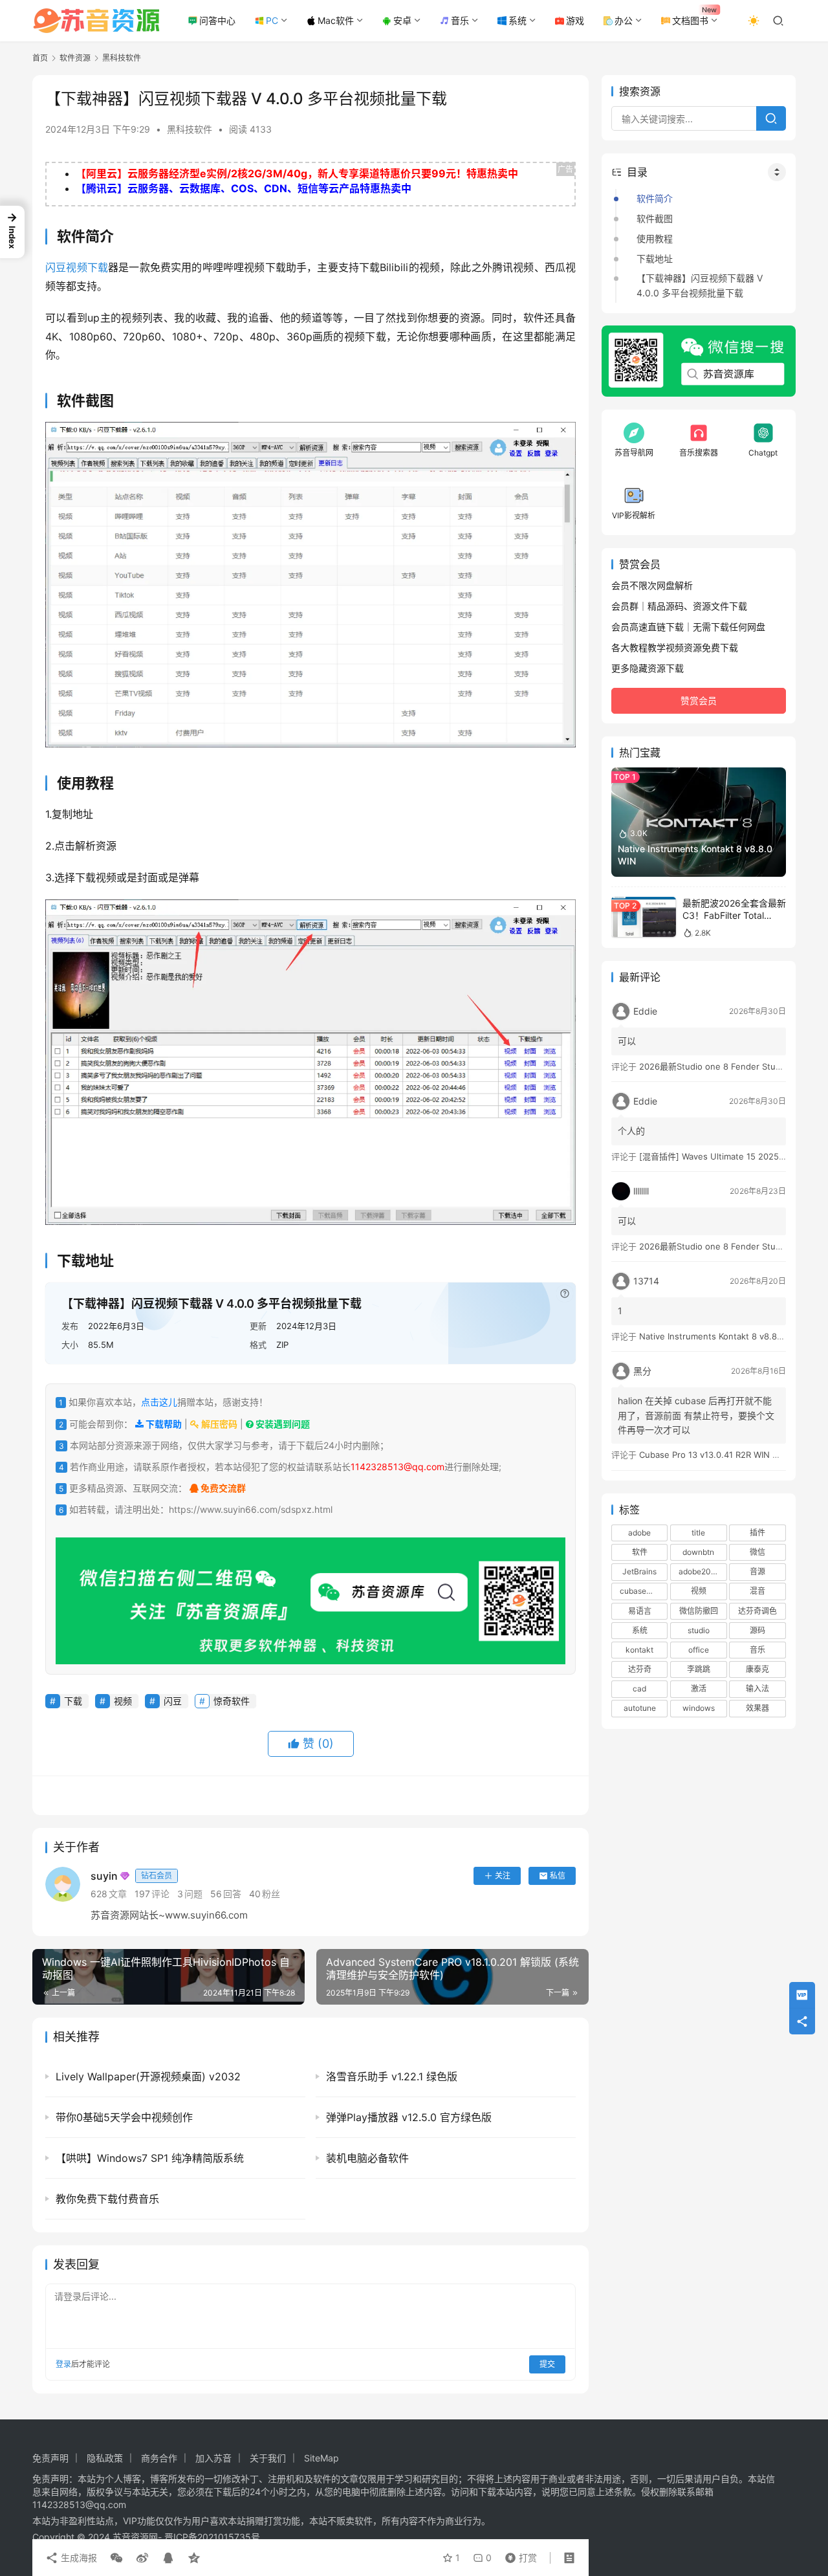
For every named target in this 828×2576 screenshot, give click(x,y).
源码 (757, 1630)
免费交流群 (222, 1488)
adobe (639, 1533)
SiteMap (321, 2458)
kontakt (639, 1650)
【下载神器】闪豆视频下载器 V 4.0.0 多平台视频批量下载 (700, 285)
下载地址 (655, 259)
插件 (757, 1533)
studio (699, 1630)
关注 (503, 1876)
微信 (757, 1552)
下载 (98, 267)
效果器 (757, 1708)
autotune (640, 1708)
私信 (558, 1876)
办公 (624, 20)
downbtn (698, 1552)
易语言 (640, 1610)
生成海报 (78, 2558)
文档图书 (690, 20)
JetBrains (639, 1571)
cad (639, 1689)
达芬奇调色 (757, 1610)
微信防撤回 (699, 1610)
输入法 (757, 1689)
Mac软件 (336, 20)
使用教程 (655, 238)
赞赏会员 (699, 700)
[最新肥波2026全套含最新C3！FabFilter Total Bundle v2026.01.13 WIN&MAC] (644, 917)
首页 (40, 58)
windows (699, 1708)
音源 (757, 1571)
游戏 (575, 20)
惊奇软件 (232, 1701)
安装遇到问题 (282, 1424)
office (699, 1650)
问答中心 (217, 20)
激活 (699, 1689)
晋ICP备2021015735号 (212, 2537)
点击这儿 (159, 1402)
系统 (517, 20)
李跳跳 (699, 1669)
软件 (640, 1552)
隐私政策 (105, 2458)
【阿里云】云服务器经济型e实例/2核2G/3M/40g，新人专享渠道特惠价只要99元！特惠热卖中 (297, 173)
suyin (131, 1876)
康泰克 (757, 1669)
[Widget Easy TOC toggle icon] (777, 172)
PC (272, 20)
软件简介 (655, 198)
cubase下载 (641, 1591)
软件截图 (655, 218)
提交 (547, 2364)
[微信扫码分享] (116, 2558)
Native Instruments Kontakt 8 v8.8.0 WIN (721, 1336)
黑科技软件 (190, 129)
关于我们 (268, 2458)
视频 (76, 267)
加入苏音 (213, 2458)
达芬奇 (640, 1669)
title (698, 1533)
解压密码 (218, 1424)
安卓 (402, 20)
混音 (757, 1591)
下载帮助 (163, 1424)
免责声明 (50, 2458)
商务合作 (159, 2458)
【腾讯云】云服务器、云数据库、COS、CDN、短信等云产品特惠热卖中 (244, 188)
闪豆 (56, 267)
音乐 (460, 20)
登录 (63, 2364)
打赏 (518, 2555)
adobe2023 (700, 1571)
